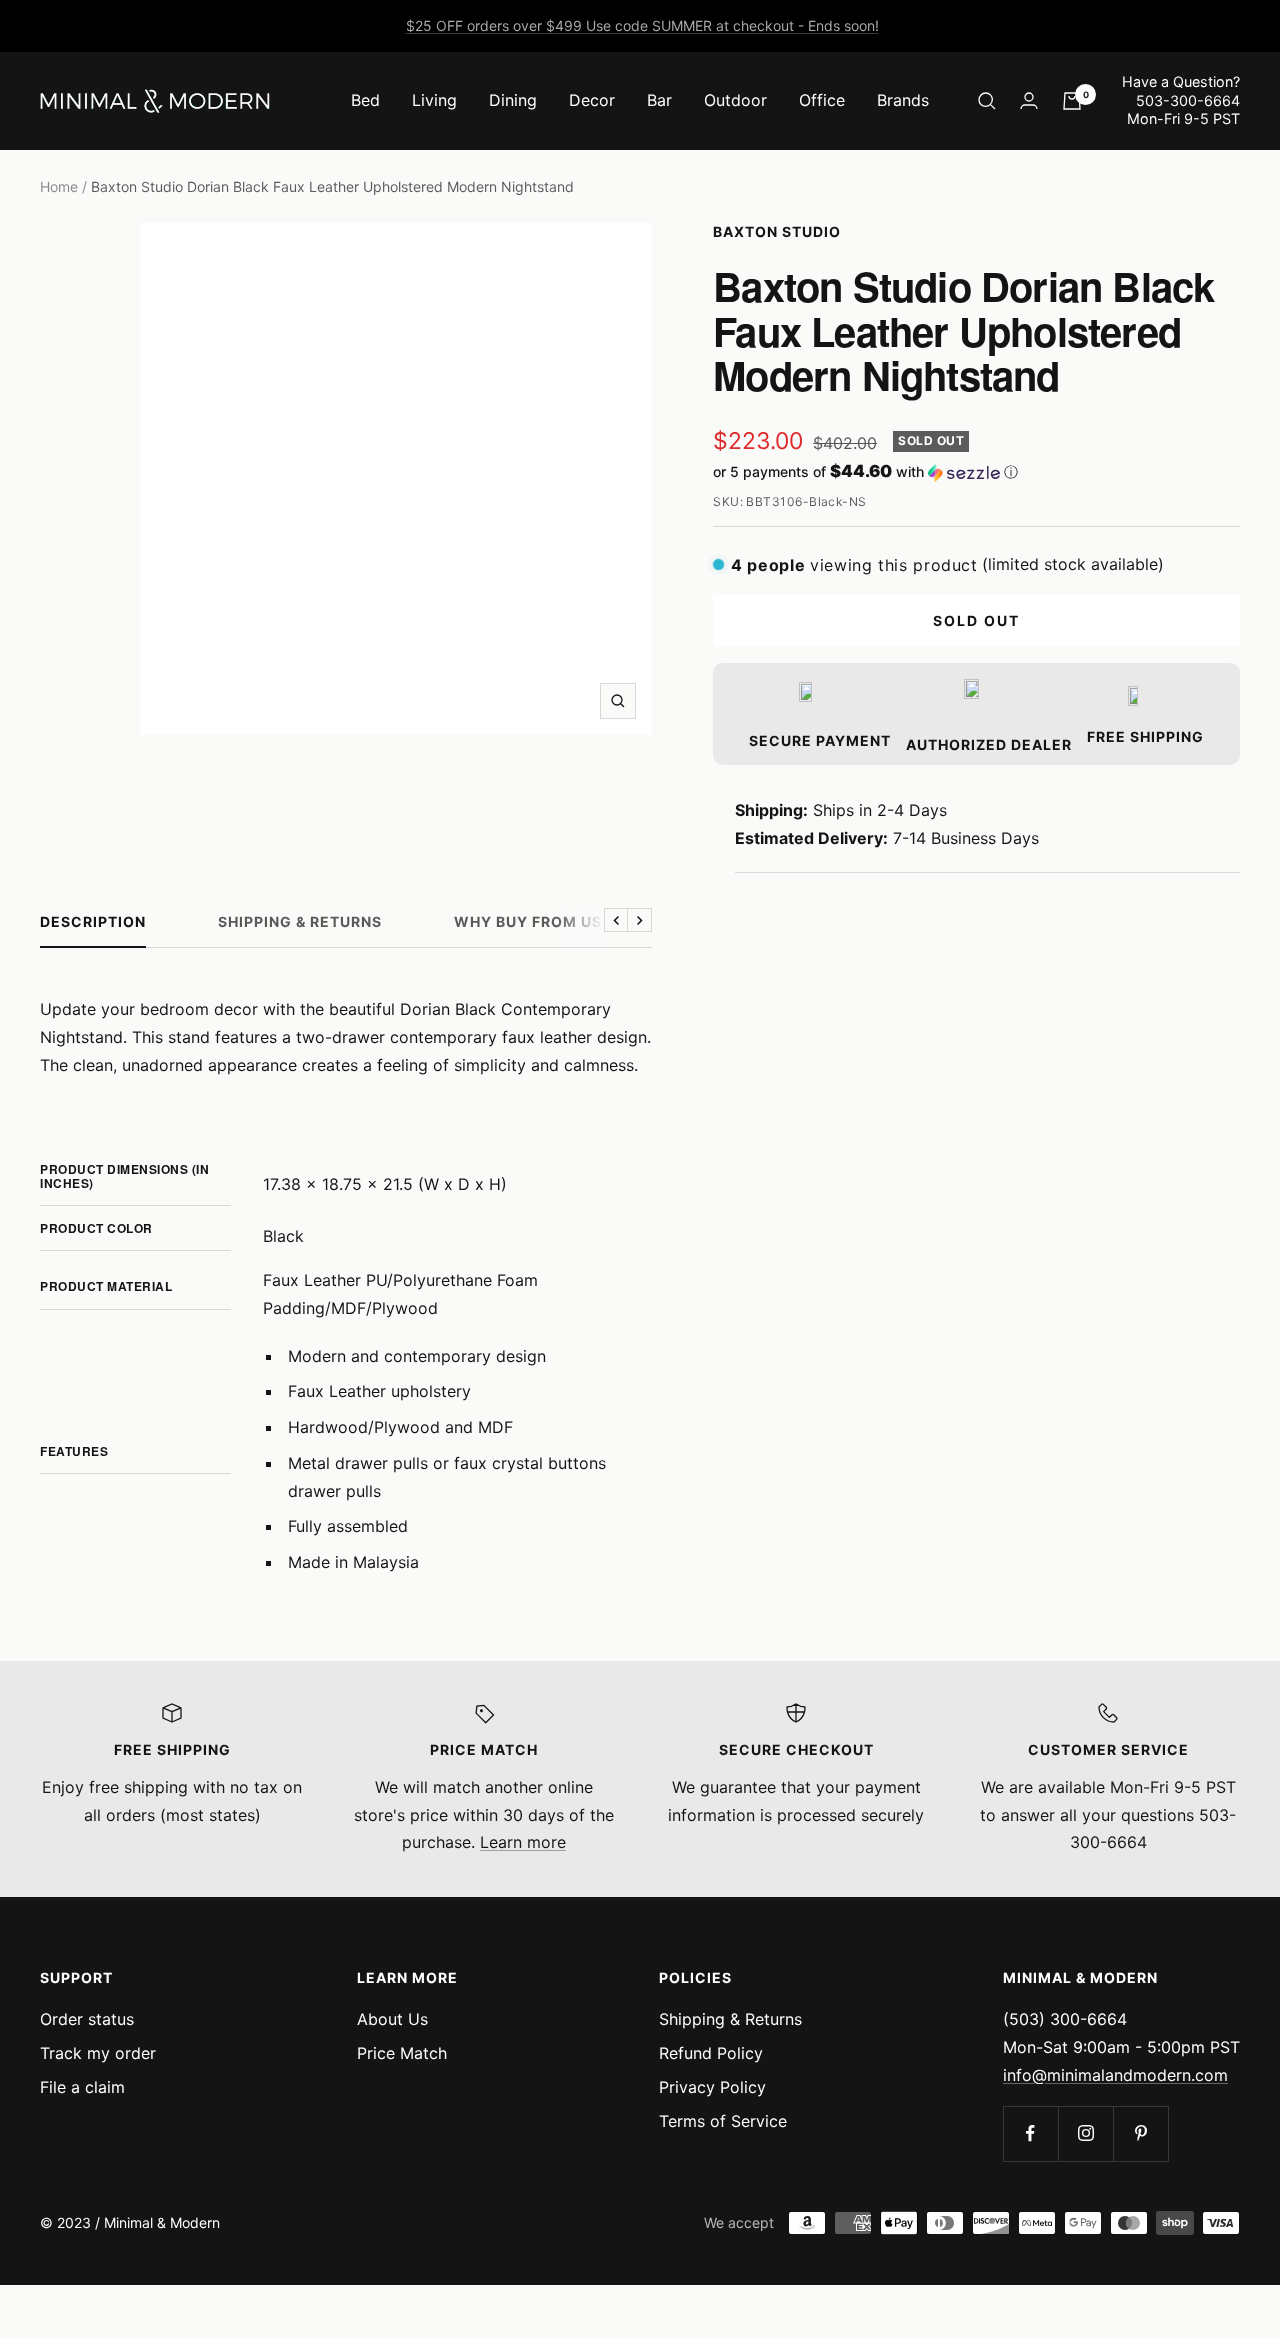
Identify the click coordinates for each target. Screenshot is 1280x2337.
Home (59, 186)
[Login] (1029, 100)
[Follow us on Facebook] (1030, 2133)
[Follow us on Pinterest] (1140, 2133)
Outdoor (735, 100)
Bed (365, 100)
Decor (592, 100)
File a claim (82, 2087)
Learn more (523, 1842)
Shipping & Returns (300, 921)
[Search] (987, 101)
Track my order (98, 2053)
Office (822, 100)
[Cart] (1072, 101)
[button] (976, 472)
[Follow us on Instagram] (1085, 2133)
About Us (392, 2019)
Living (434, 100)
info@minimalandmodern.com (1115, 2075)
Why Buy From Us (528, 921)
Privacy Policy (712, 2087)
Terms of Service (723, 2121)
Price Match (402, 2053)
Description (93, 921)
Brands (903, 100)
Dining (513, 100)
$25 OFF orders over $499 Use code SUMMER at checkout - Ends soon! (642, 25)
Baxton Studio (777, 231)
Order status (87, 2019)
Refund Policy (711, 2053)
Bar (659, 100)
